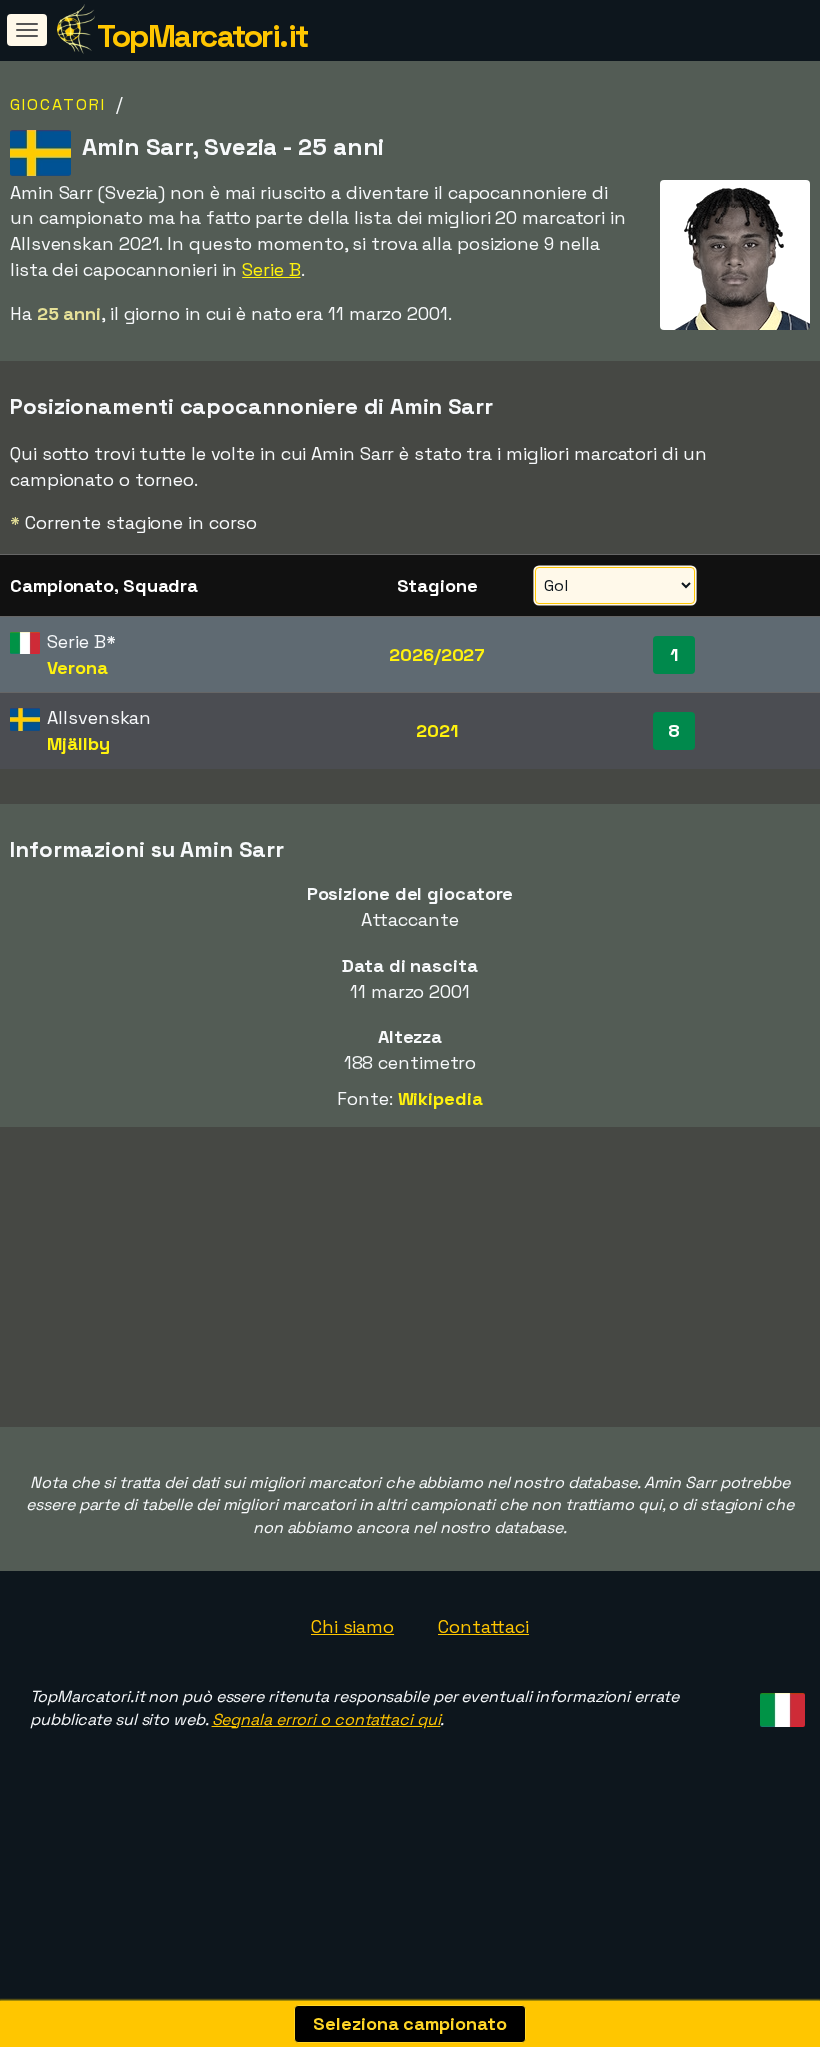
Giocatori (58, 104)
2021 (437, 730)
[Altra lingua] (779, 1704)
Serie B (271, 269)
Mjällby (78, 743)
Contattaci (483, 1626)
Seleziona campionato (409, 2023)
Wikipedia (440, 1098)
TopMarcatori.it (202, 36)
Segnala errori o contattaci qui (326, 1719)
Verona (77, 667)
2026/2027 (437, 654)
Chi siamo (352, 1626)
